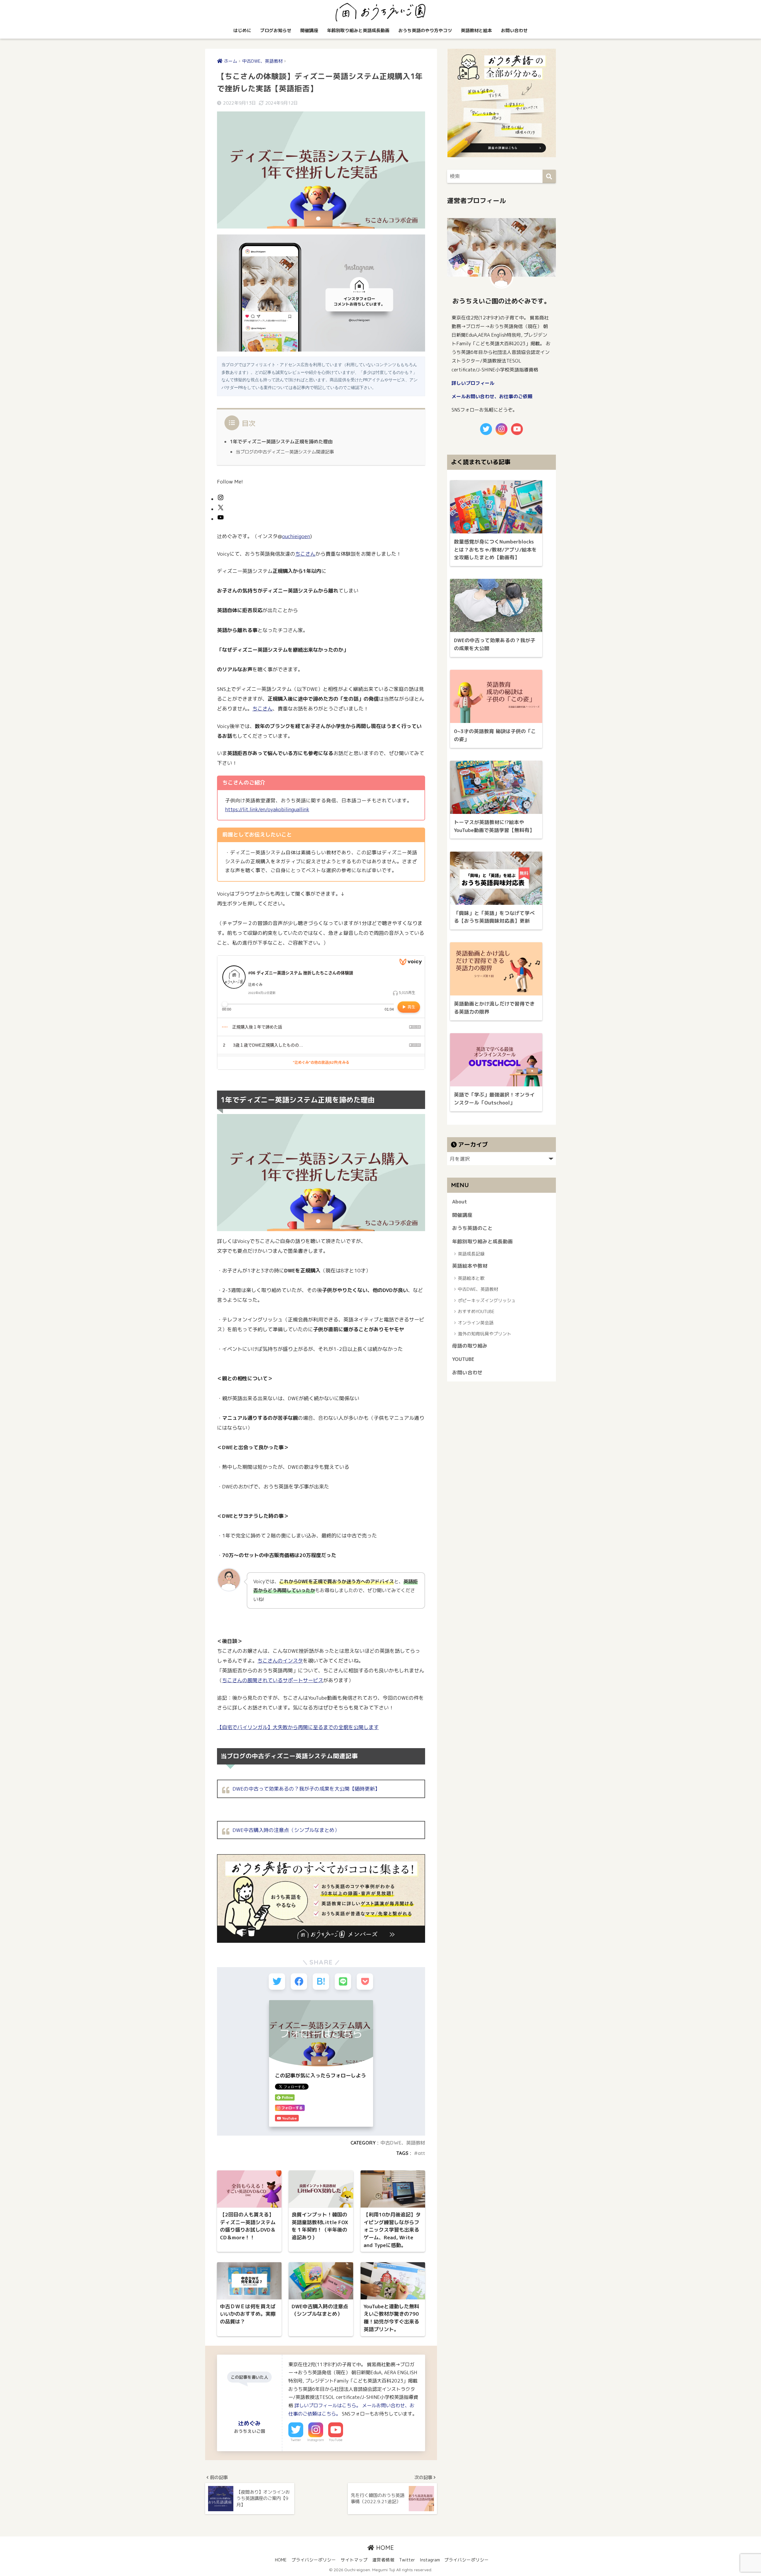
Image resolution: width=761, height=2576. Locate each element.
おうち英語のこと (472, 1228)
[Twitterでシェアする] (277, 1982)
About (460, 1202)
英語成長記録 (471, 1254)
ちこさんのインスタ (280, 1661)
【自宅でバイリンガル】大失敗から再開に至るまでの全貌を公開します (298, 1727)
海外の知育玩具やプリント (485, 1334)
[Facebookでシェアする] (299, 1982)
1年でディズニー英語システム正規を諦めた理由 (281, 442)
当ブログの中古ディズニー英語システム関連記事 (285, 452)
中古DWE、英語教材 (403, 2143)
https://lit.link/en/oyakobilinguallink (267, 809)
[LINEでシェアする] (343, 1982)
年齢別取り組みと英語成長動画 (358, 30)
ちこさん (305, 554)
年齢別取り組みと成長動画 (482, 1241)
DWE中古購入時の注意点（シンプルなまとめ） (286, 1830)
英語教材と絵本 (476, 30)
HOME (384, 2548)
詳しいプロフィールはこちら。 (328, 2405)
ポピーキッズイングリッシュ (487, 1300)
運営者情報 (383, 2560)
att (421, 2153)
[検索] (549, 176)
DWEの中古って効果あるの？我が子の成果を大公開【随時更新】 (306, 1789)
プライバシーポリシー (314, 2560)
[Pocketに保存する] (365, 1982)
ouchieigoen (296, 536)
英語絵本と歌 (471, 1278)
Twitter (296, 2440)
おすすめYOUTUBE (476, 1311)
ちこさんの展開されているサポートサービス (273, 1680)
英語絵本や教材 (470, 1266)
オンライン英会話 (476, 1323)
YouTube (336, 2440)
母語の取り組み (470, 1346)
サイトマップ (354, 2560)
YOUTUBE (463, 1359)
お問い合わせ (514, 30)
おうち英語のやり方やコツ (425, 30)
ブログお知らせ (276, 30)
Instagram (316, 2440)
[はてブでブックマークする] (321, 1982)
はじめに (242, 30)
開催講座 (309, 30)
